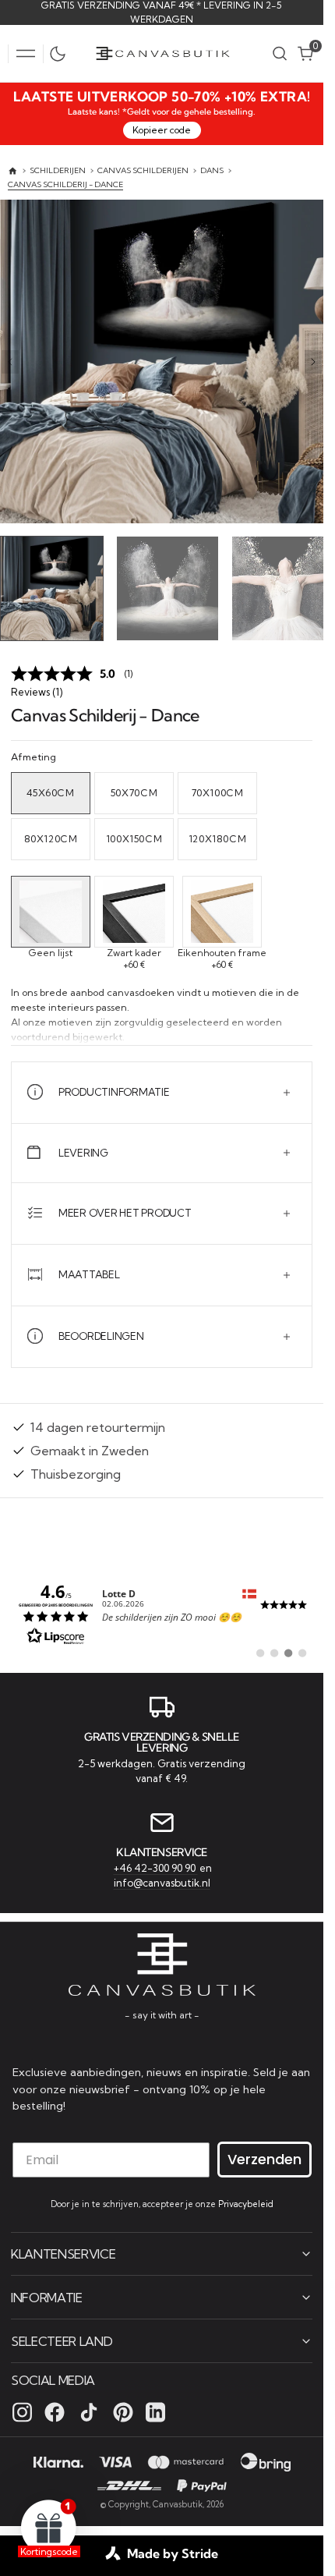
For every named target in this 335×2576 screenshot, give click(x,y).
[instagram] (22, 2411)
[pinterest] (123, 2411)
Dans (212, 170)
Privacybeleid (246, 2203)
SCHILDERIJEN (58, 170)
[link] (162, 1610)
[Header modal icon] (26, 54)
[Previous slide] (10, 362)
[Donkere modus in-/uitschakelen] (62, 54)
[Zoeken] (280, 53)
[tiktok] (89, 2411)
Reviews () (37, 688)
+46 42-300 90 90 (156, 1866)
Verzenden (264, 2158)
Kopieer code (162, 130)
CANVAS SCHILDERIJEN (143, 170)
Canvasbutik (178, 2503)
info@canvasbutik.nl (162, 1881)
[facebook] (55, 2411)
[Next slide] (313, 362)
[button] (26, 54)
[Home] (13, 171)
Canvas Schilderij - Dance (65, 184)
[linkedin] (155, 2411)
